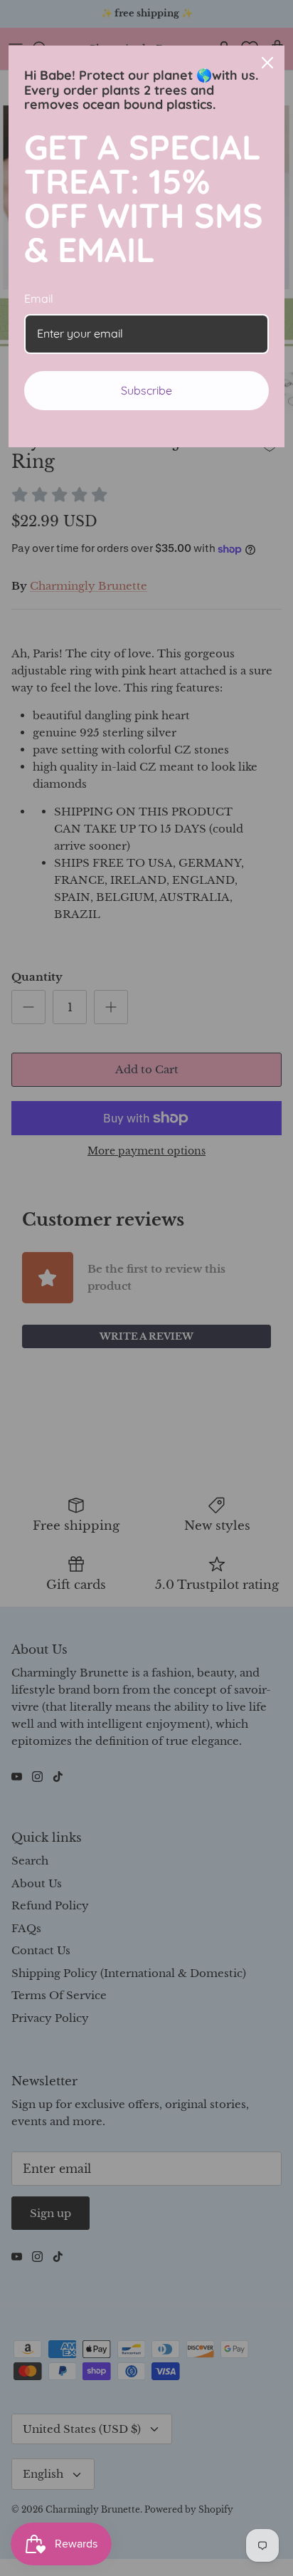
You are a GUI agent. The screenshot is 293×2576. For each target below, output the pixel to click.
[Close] (267, 63)
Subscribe (146, 390)
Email (39, 298)
